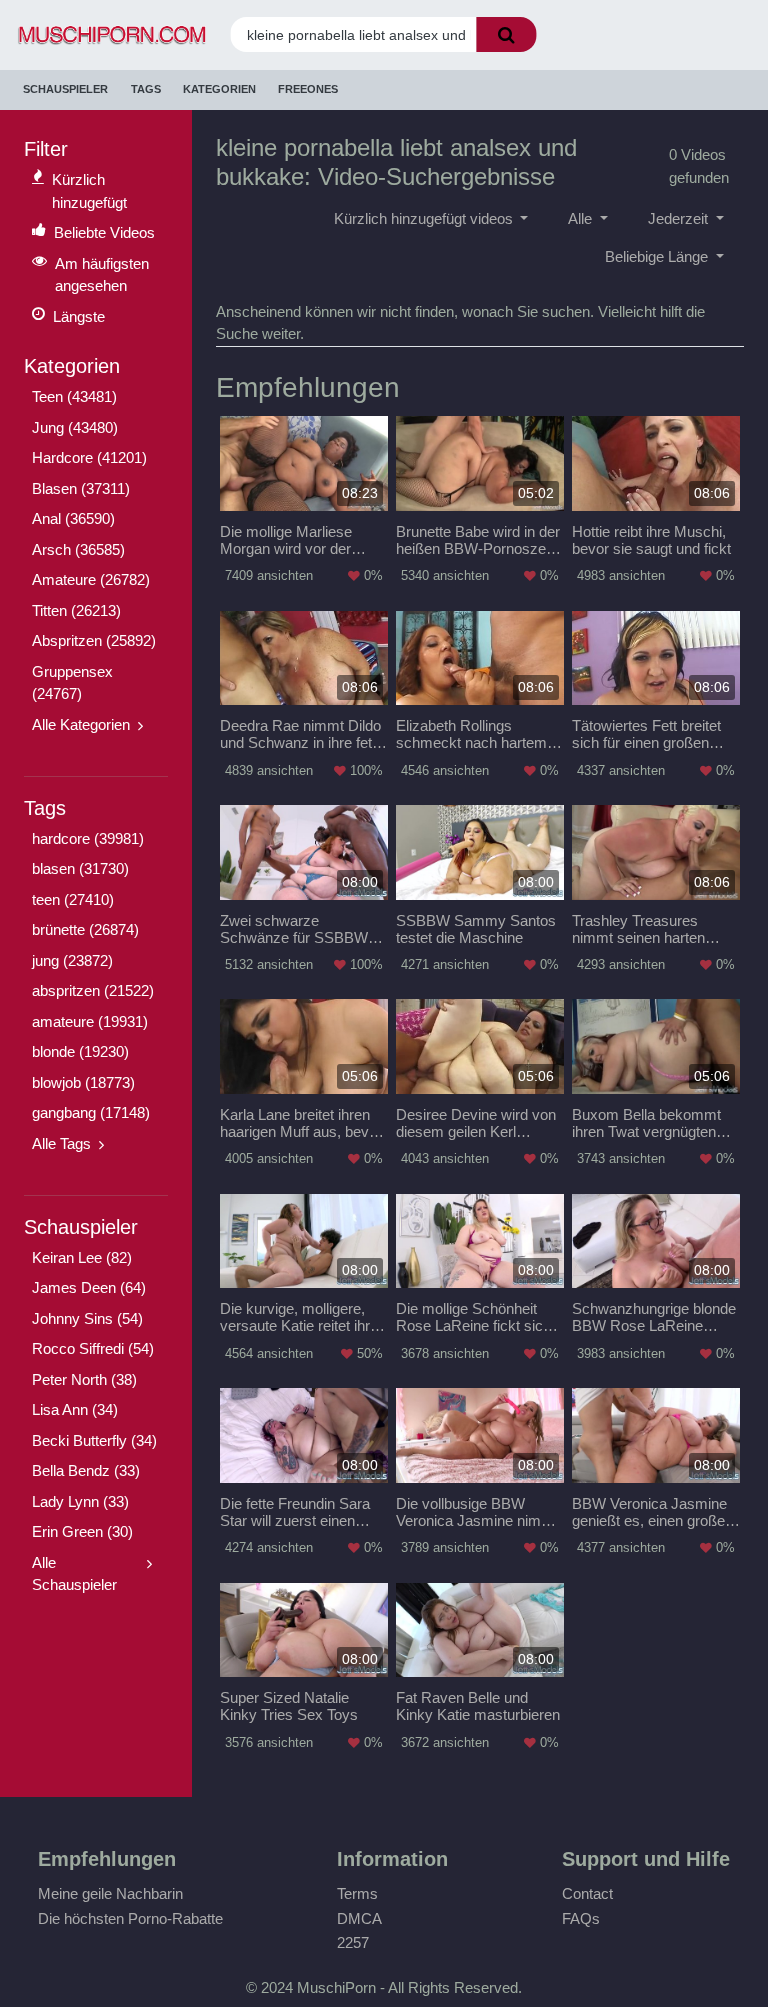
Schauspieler (65, 89)
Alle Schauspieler (74, 1574)
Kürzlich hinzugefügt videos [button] (425, 218)
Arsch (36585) (78, 549)
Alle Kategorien (81, 724)
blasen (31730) (80, 868)
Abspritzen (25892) (94, 640)
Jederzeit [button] (680, 218)
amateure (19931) (90, 1021)
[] (506, 34)
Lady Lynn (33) (80, 1501)
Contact (587, 1893)
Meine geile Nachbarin (110, 1893)
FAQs (581, 1918)
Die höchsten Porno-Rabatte (130, 1918)
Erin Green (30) (82, 1531)
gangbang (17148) (91, 1112)
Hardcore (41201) (89, 457)
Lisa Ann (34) (75, 1409)
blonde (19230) (80, 1051)
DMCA (359, 1918)
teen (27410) (73, 899)
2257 (353, 1942)
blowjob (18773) (83, 1082)
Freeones (308, 89)
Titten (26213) (76, 610)
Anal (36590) (73, 518)
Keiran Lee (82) (82, 1257)
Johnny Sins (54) (87, 1318)
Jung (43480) (75, 427)
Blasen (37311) (81, 488)
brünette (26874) (85, 929)
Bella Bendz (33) (86, 1470)
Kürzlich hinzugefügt (89, 191)
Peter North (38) (84, 1379)
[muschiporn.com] (105, 35)
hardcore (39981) (88, 838)
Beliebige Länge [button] (658, 256)
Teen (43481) (74, 396)
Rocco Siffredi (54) (93, 1348)
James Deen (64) (89, 1287)
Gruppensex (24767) (72, 683)
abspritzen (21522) (93, 990)
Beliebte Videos (104, 232)
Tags (146, 89)
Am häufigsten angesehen (102, 275)
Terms (357, 1893)
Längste (79, 316)
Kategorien (219, 89)
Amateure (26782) (91, 579)
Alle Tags (61, 1143)
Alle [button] (582, 218)
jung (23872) (72, 960)
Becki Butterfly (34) (94, 1440)
